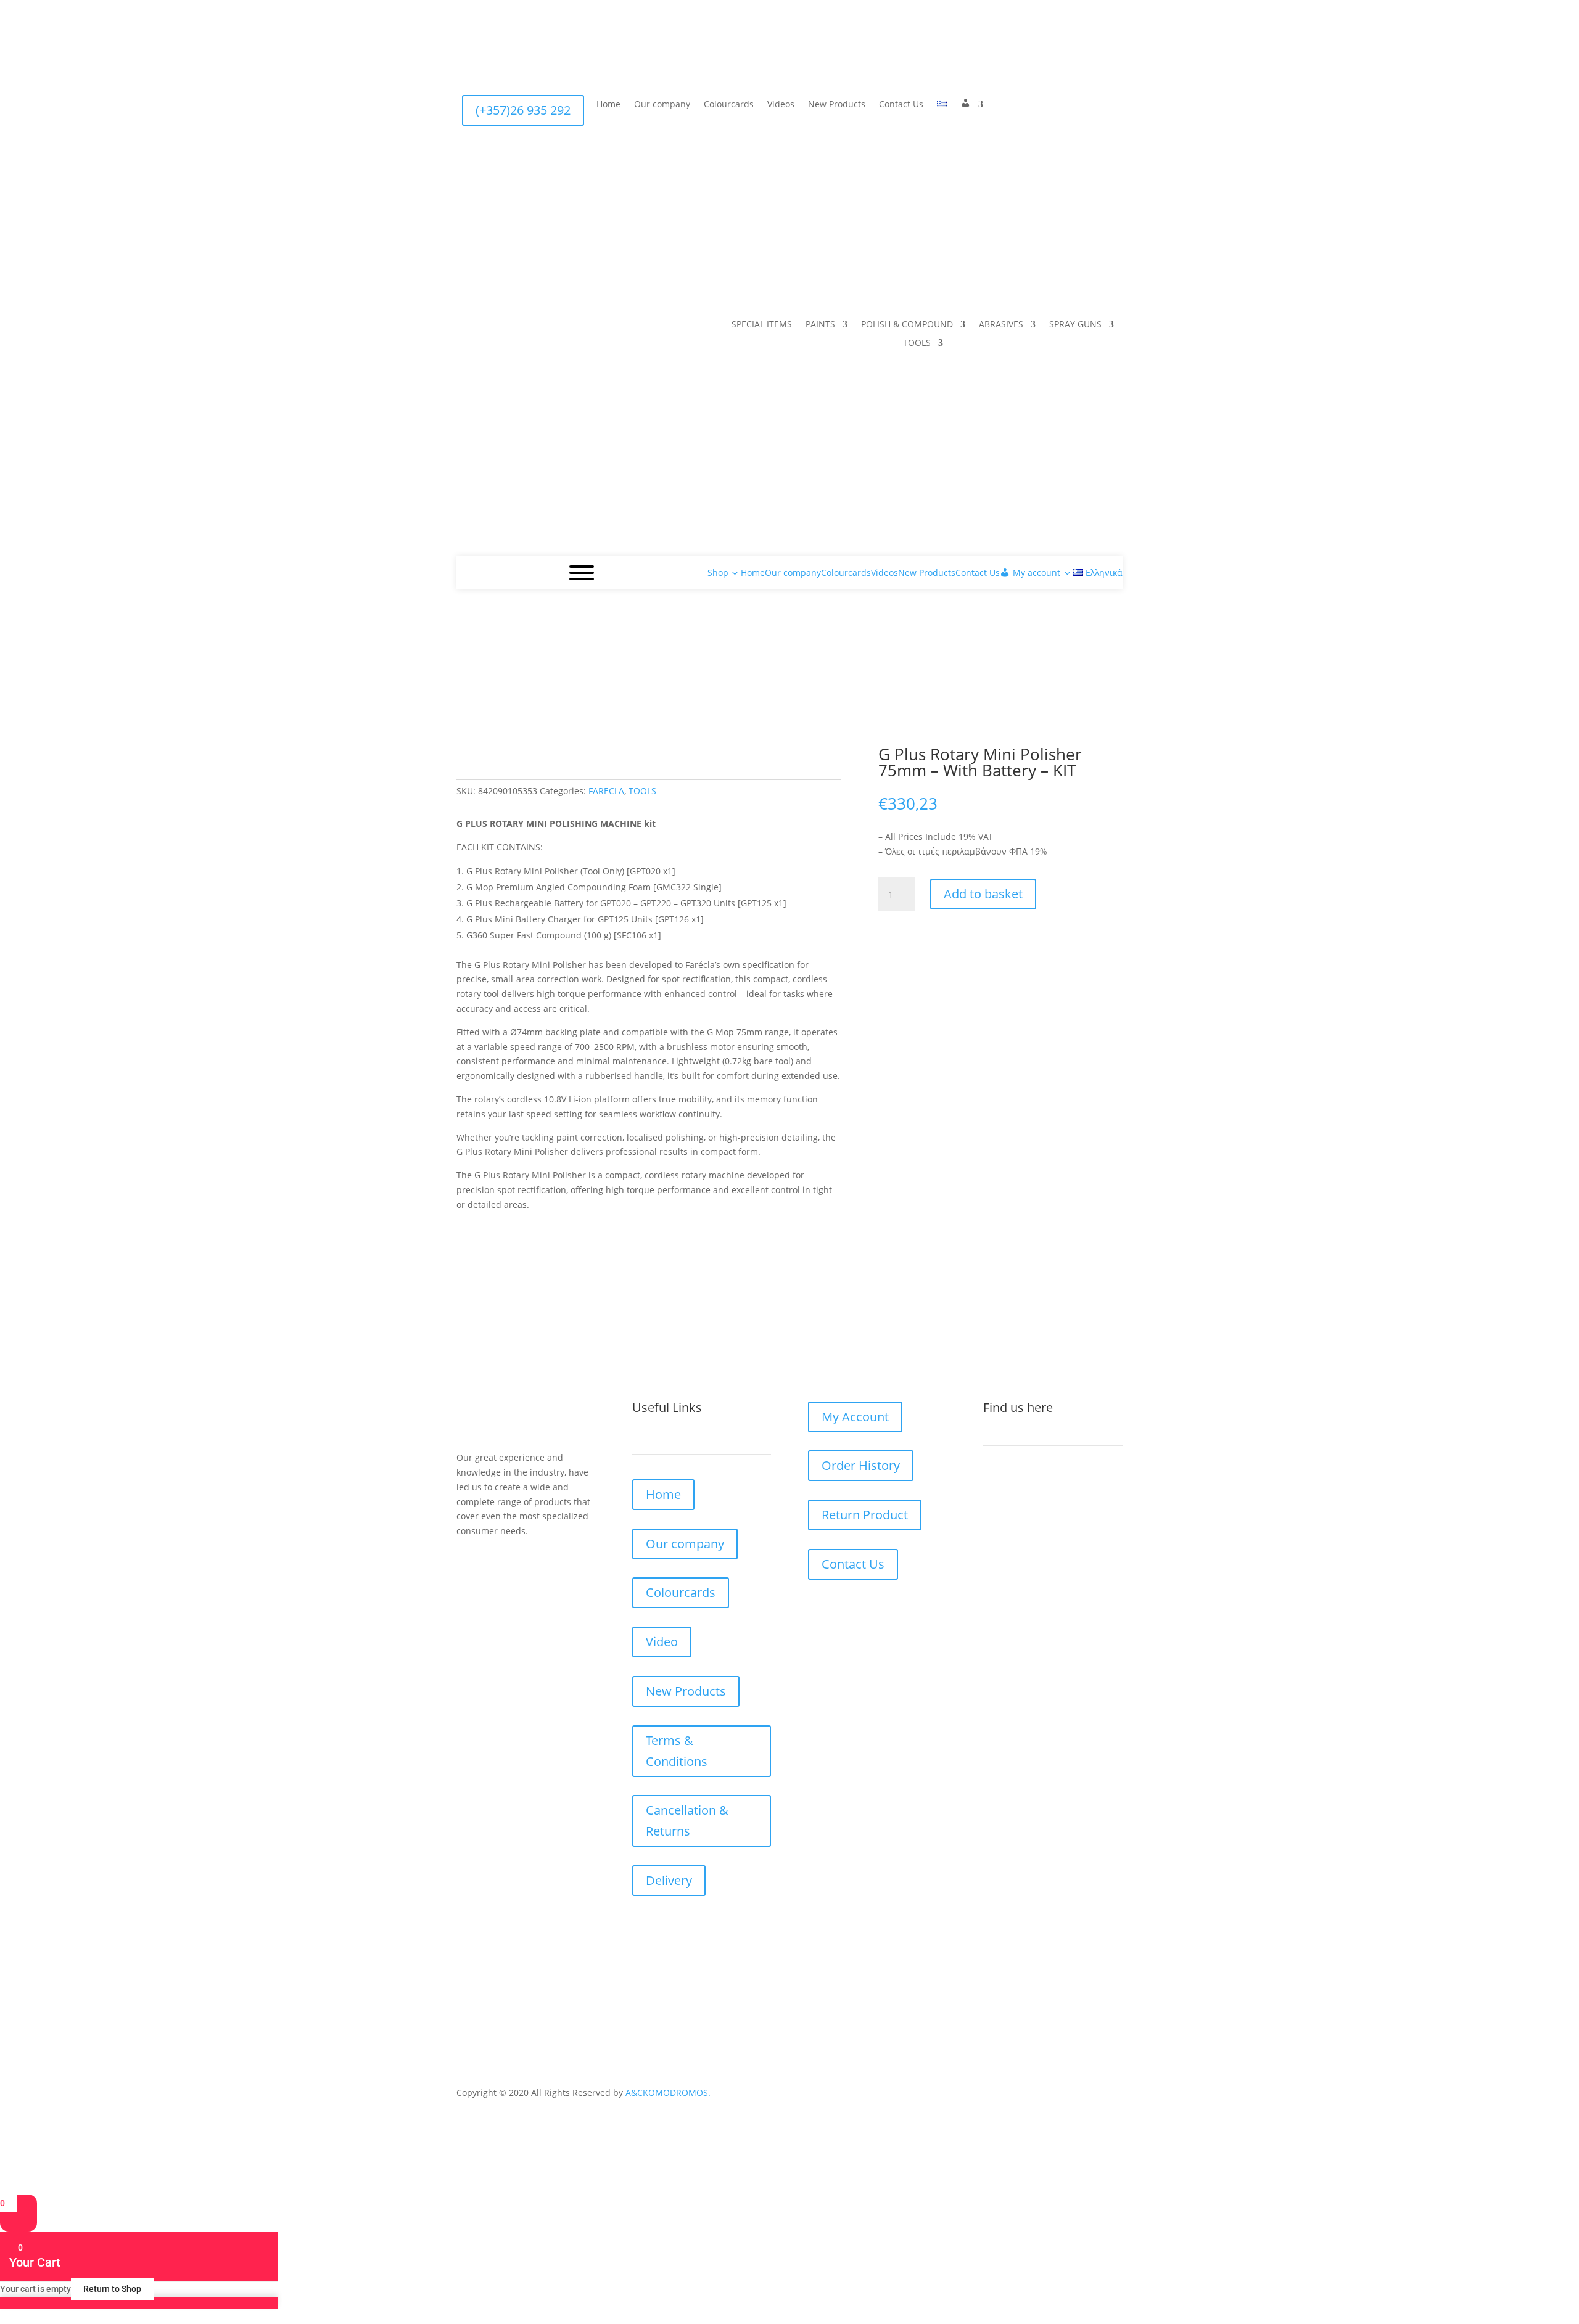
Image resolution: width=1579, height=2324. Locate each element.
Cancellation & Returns (687, 1821)
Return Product (865, 1515)
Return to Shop (112, 2289)
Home (608, 105)
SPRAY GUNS (1075, 325)
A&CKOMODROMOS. (668, 2092)
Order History (861, 1465)
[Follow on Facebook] (999, 105)
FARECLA (606, 791)
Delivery (669, 1880)
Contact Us (901, 105)
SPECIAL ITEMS (762, 325)
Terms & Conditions (677, 1751)
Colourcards (729, 105)
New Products (837, 105)
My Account (855, 1417)
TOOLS (917, 343)
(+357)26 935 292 (523, 110)
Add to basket (983, 894)
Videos (781, 105)
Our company (662, 105)
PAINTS (820, 325)
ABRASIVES (1001, 325)
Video (662, 1642)
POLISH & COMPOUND (907, 325)
